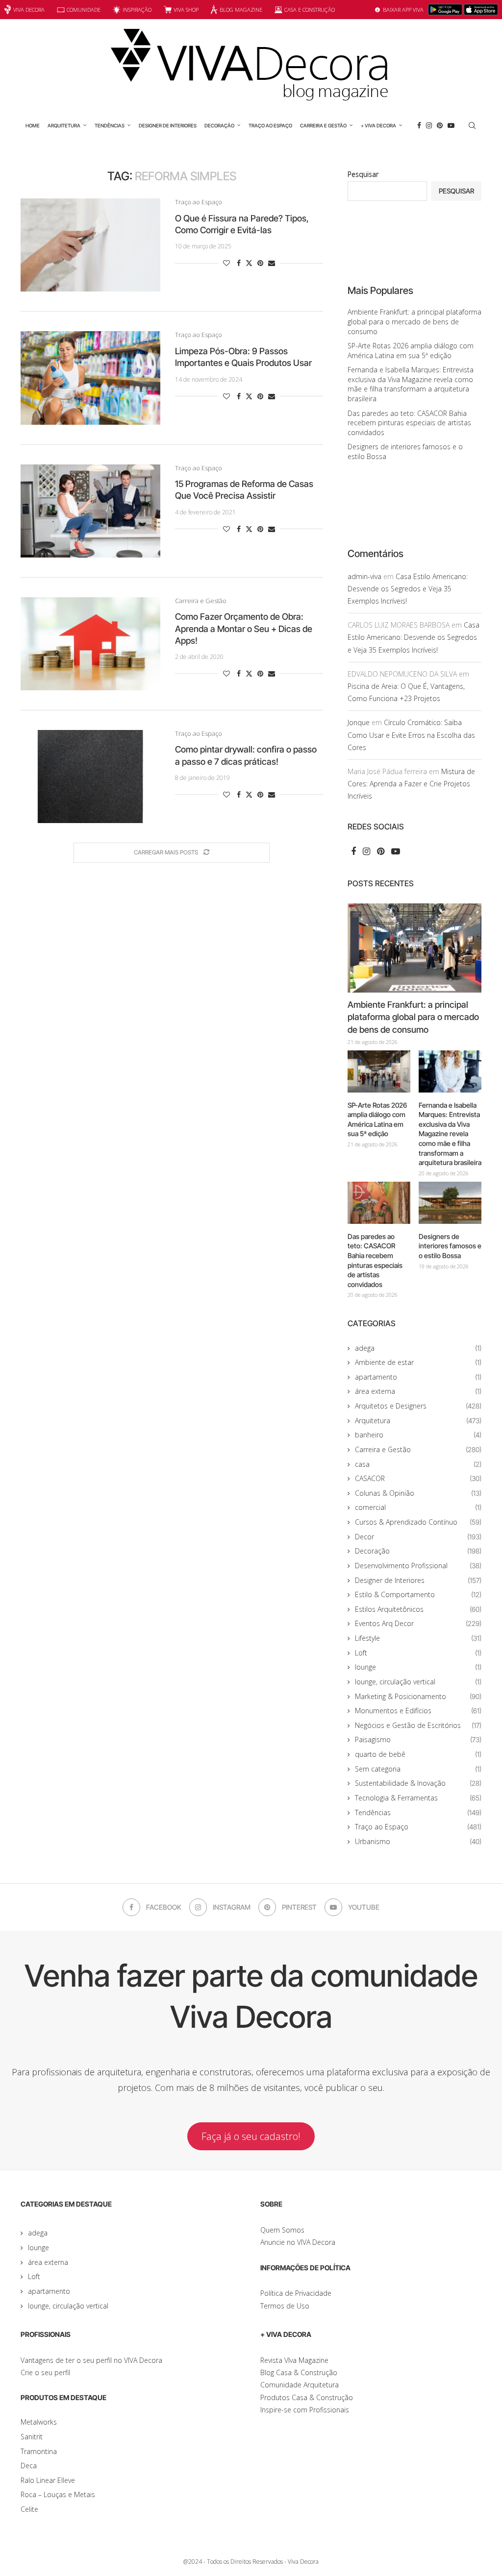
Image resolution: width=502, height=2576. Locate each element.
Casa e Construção (310, 10)
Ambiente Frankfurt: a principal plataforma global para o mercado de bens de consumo (414, 321)
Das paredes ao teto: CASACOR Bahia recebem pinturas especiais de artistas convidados (409, 423)
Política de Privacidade (296, 2293)
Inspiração (137, 10)
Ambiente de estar (418, 1362)
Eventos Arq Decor (418, 1623)
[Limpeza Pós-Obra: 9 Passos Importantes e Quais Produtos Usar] (90, 378)
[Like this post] (226, 263)
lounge (418, 1667)
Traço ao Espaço (270, 125)
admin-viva (364, 576)
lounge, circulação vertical (418, 1682)
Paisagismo (418, 1739)
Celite (29, 2509)
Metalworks (39, 2422)
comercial (418, 1507)
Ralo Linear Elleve (48, 2480)
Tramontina (39, 2451)
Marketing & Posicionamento (418, 1696)
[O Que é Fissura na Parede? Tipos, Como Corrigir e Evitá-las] (90, 245)
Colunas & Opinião (418, 1493)
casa (418, 1464)
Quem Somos (282, 2230)
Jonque (359, 722)
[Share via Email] (272, 263)
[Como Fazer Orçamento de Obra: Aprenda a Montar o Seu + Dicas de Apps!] (90, 644)
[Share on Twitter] (249, 263)
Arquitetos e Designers (418, 1406)
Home (33, 125)
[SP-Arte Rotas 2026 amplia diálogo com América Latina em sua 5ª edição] (379, 1071)
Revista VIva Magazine (294, 2360)
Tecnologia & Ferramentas (418, 1798)
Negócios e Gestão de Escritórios (418, 1725)
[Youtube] (451, 125)
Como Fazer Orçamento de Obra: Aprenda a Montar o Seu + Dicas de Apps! (244, 629)
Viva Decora (29, 10)
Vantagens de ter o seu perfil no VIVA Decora (91, 2360)
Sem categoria (418, 1769)
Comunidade (84, 10)
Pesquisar (363, 174)
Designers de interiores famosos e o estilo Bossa (450, 1246)
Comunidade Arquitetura (300, 2385)
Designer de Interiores (168, 125)
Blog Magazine (241, 10)
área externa (418, 1391)
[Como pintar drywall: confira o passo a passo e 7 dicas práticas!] (90, 777)
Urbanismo (418, 1841)
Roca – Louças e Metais (58, 2494)
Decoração (219, 125)
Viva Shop (186, 10)
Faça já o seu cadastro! (251, 2136)
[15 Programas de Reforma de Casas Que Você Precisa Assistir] (90, 511)
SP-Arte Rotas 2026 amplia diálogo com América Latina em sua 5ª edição (411, 351)
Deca (29, 2466)
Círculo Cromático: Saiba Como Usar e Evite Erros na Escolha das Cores (411, 735)
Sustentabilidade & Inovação (418, 1783)
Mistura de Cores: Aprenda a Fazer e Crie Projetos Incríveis (411, 784)
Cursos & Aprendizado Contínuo (418, 1522)
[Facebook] (419, 125)
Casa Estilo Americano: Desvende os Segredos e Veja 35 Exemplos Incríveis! (408, 589)
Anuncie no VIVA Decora (298, 2242)
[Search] (472, 125)
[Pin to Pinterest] (260, 263)
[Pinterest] (440, 125)
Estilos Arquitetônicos (418, 1609)
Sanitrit (32, 2437)
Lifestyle (418, 1638)
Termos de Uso (285, 2306)
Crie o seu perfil (45, 2372)
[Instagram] (429, 125)
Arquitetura (64, 125)
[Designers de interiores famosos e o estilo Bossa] (450, 1203)
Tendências (110, 125)
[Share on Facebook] (239, 263)
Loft (418, 1653)
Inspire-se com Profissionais (305, 2410)
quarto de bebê (418, 1754)
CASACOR (418, 1478)
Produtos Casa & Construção (307, 2397)
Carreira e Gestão (323, 125)
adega (418, 1348)
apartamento (418, 1377)
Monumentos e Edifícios (418, 1711)
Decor (418, 1537)
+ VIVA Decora (378, 125)
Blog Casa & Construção (299, 2372)
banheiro (418, 1435)
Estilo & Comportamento (418, 1594)
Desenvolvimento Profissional (418, 1566)
